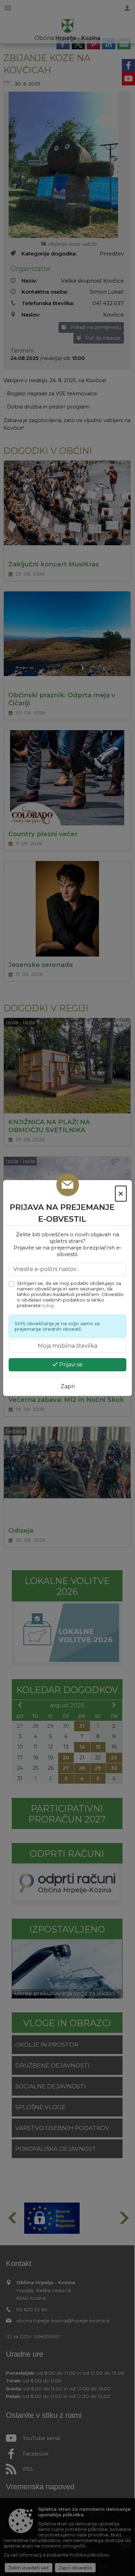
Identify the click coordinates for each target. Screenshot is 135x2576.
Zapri (68, 1386)
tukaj (48, 1305)
